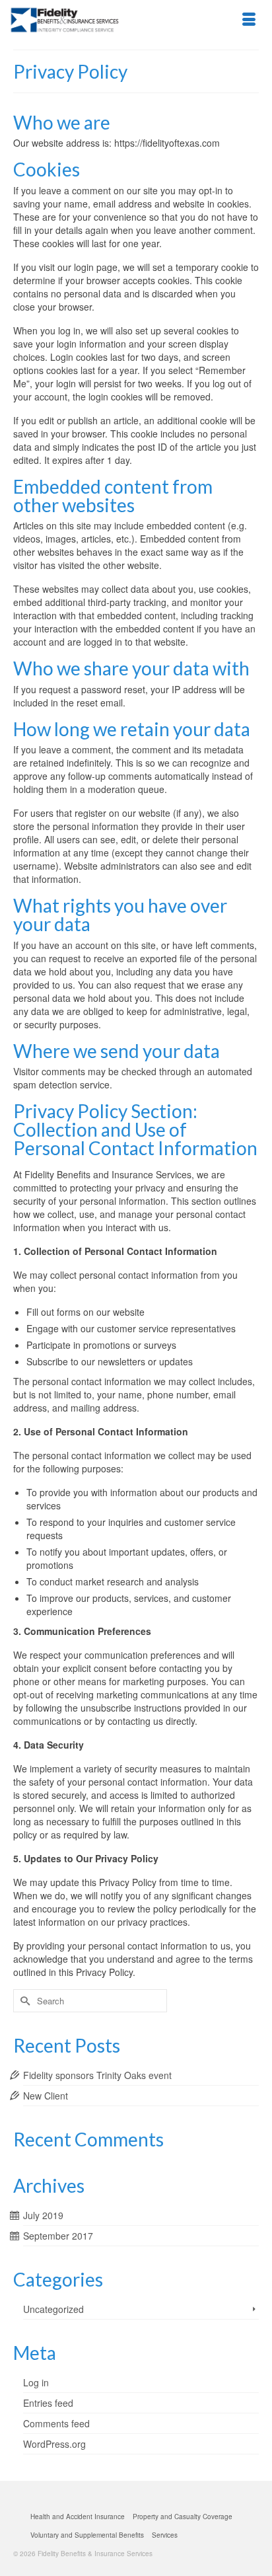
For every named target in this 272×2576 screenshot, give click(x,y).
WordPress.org (54, 2444)
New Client (46, 2096)
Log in (36, 2382)
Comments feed (56, 2423)
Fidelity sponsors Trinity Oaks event (97, 2075)
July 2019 (43, 2215)
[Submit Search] (23, 2001)
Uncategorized (53, 2309)
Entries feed (48, 2403)
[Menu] (249, 20)
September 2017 (58, 2236)
